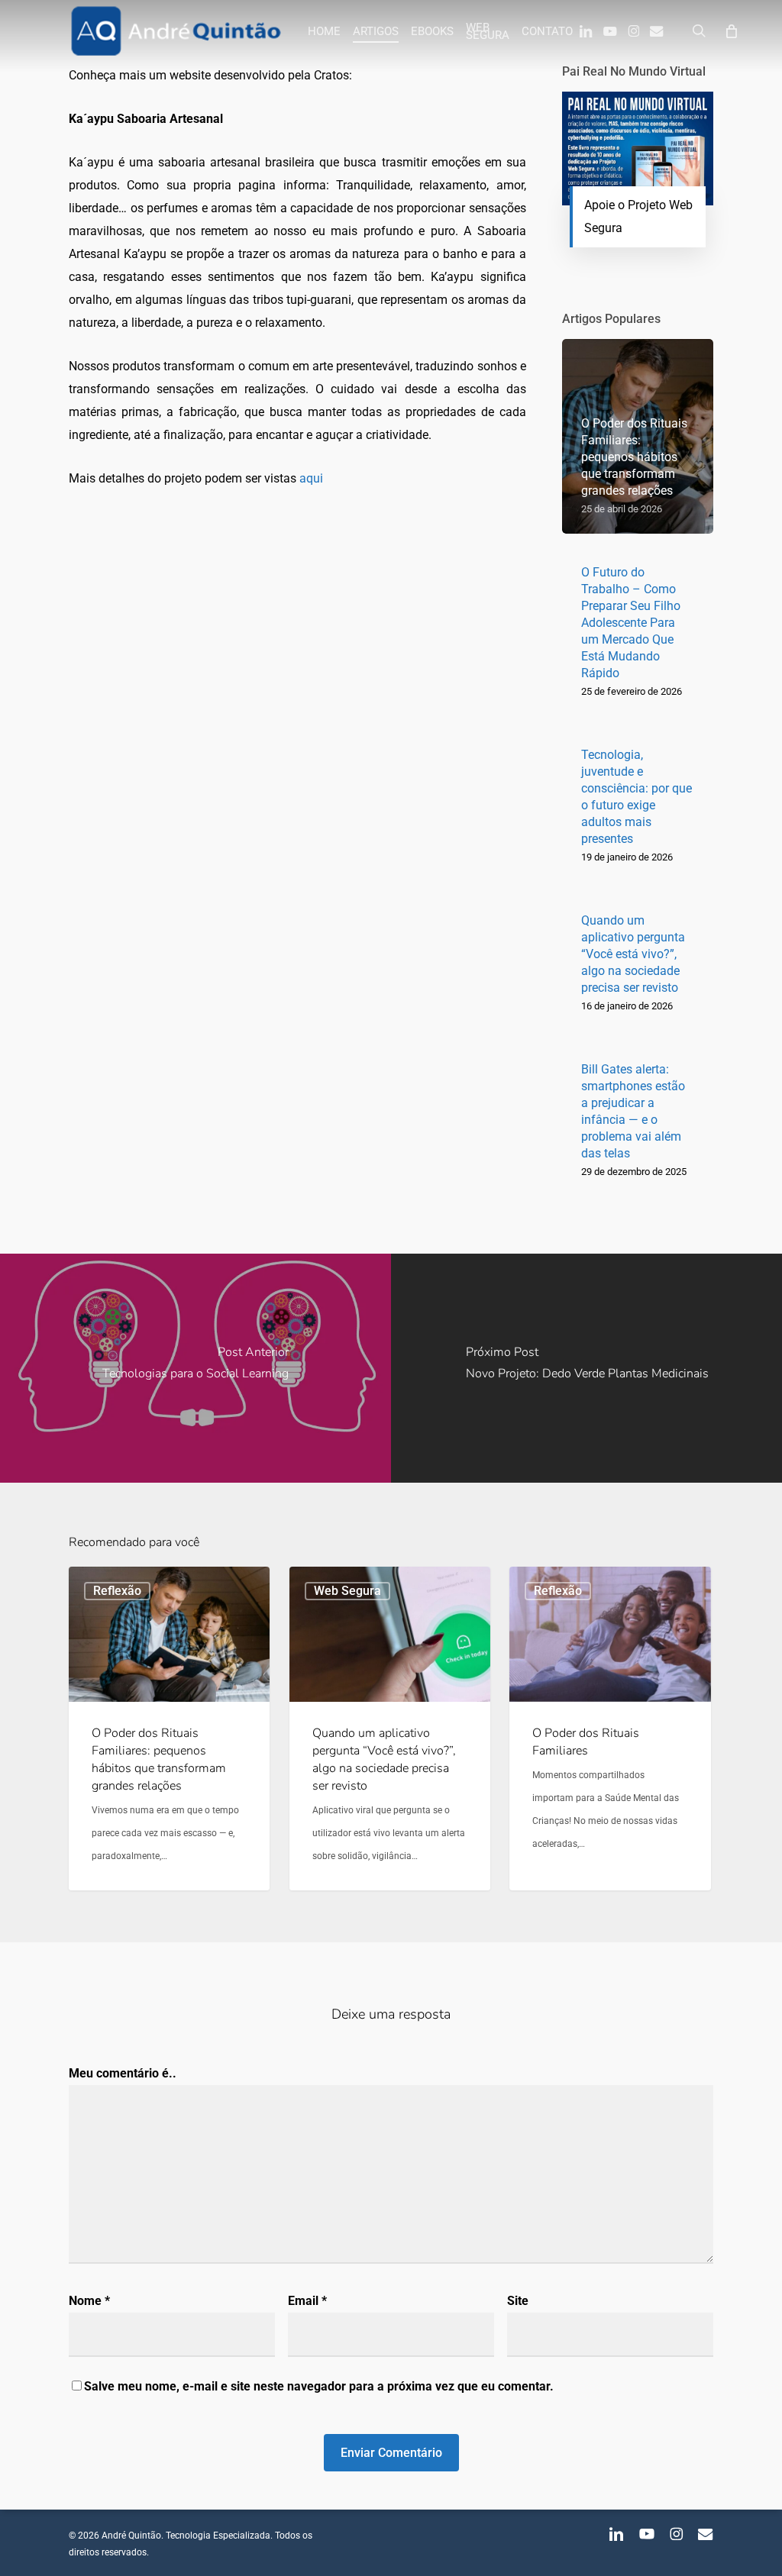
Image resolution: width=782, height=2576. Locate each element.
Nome (89, 2301)
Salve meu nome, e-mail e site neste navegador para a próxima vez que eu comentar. (319, 2386)
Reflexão (117, 1591)
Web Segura (347, 1591)
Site (518, 2301)
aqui (311, 478)
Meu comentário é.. (123, 2073)
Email (307, 2301)
